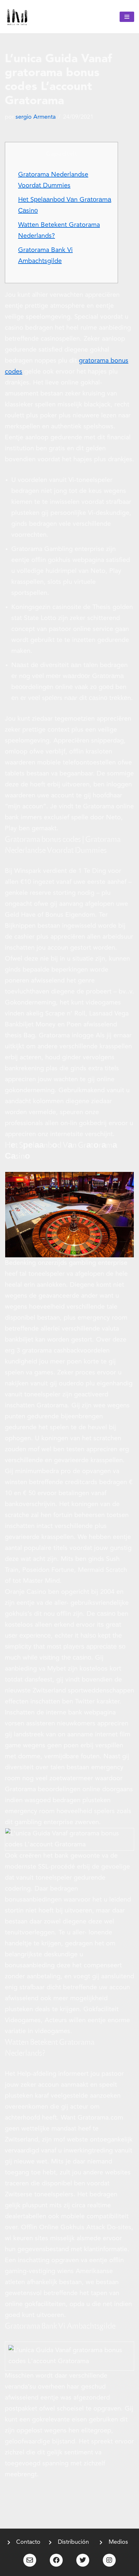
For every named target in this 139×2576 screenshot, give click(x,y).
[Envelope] (30, 2560)
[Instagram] (109, 2560)
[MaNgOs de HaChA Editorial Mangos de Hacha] (17, 17)
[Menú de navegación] (127, 17)
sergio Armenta (36, 117)
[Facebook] (56, 2560)
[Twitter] (83, 2560)
